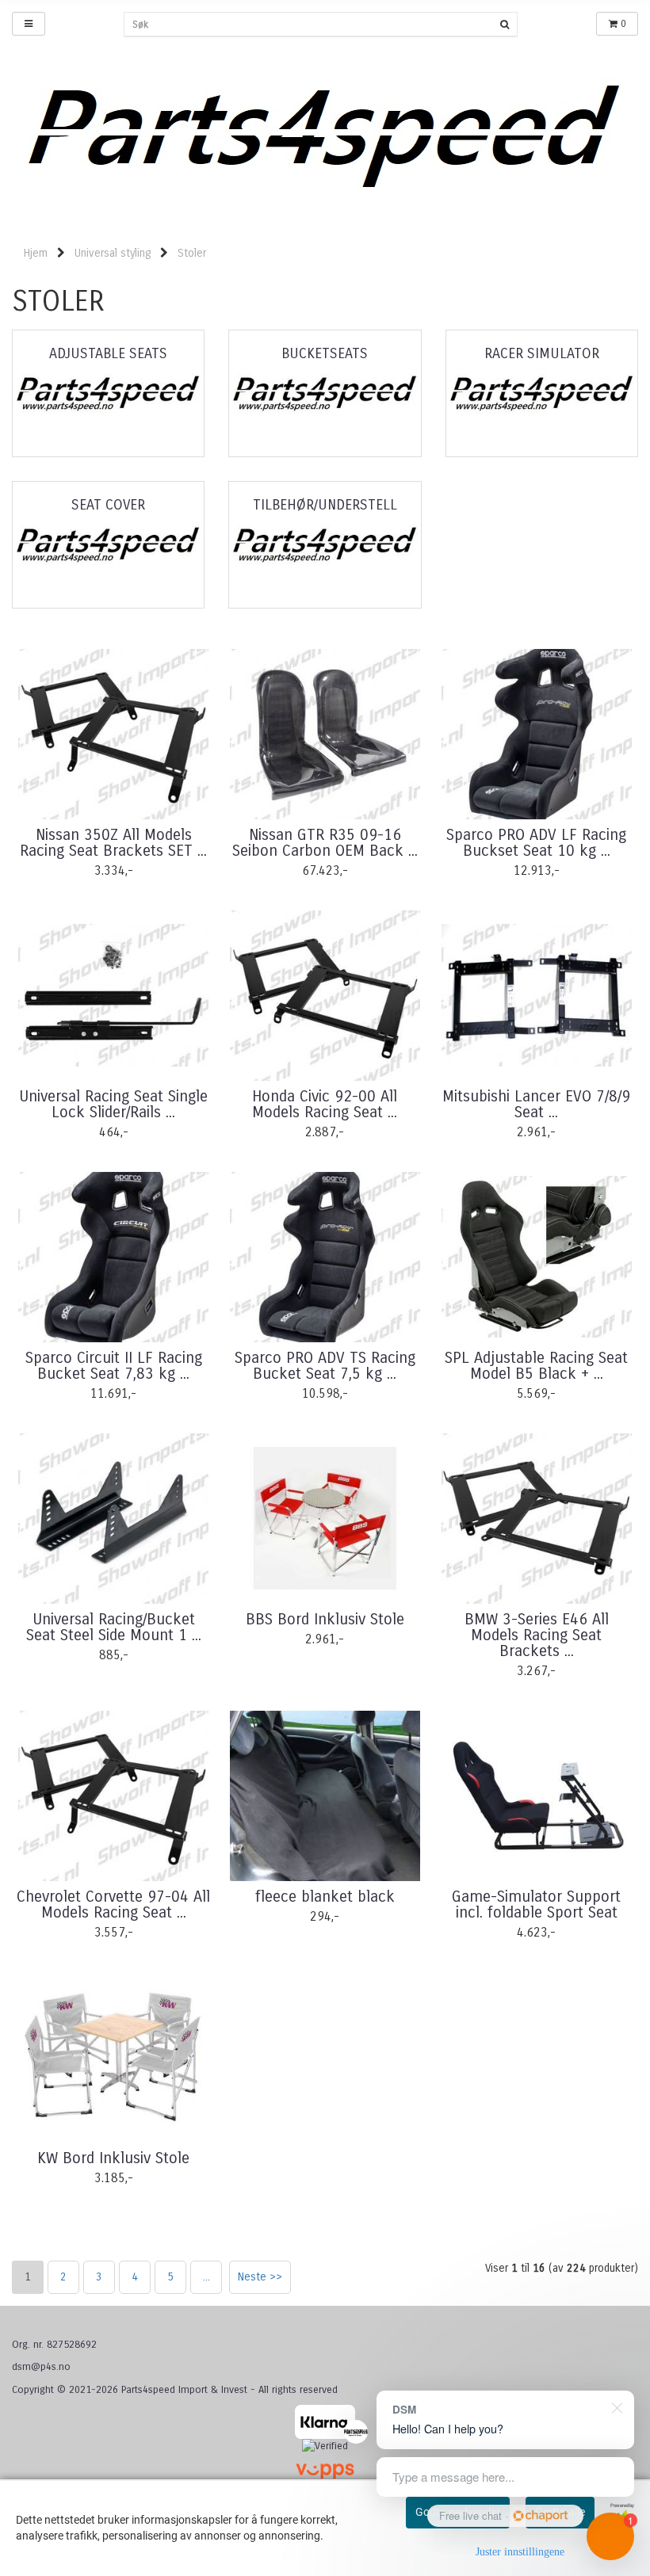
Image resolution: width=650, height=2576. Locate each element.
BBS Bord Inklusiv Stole (325, 1620)
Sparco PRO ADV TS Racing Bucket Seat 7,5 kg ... (325, 1366)
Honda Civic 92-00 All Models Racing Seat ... (325, 1105)
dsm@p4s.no (41, 2367)
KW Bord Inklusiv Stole (113, 2158)
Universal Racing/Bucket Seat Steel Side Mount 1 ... (114, 1628)
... (206, 2277)
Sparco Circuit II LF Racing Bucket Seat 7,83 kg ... (114, 1366)
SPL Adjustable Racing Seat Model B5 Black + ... (536, 1366)
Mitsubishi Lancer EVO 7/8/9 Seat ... (536, 1105)
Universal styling (113, 253)
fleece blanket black (325, 1897)
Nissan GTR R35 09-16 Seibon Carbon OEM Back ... (325, 843)
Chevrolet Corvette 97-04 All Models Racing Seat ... (113, 1905)
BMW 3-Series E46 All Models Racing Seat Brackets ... (537, 1635)
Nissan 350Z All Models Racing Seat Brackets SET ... (113, 843)
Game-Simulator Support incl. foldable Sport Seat (536, 1905)
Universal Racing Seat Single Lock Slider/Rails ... (113, 1105)
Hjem (36, 253)
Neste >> (260, 2277)
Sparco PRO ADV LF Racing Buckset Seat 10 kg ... (536, 843)
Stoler (192, 253)
